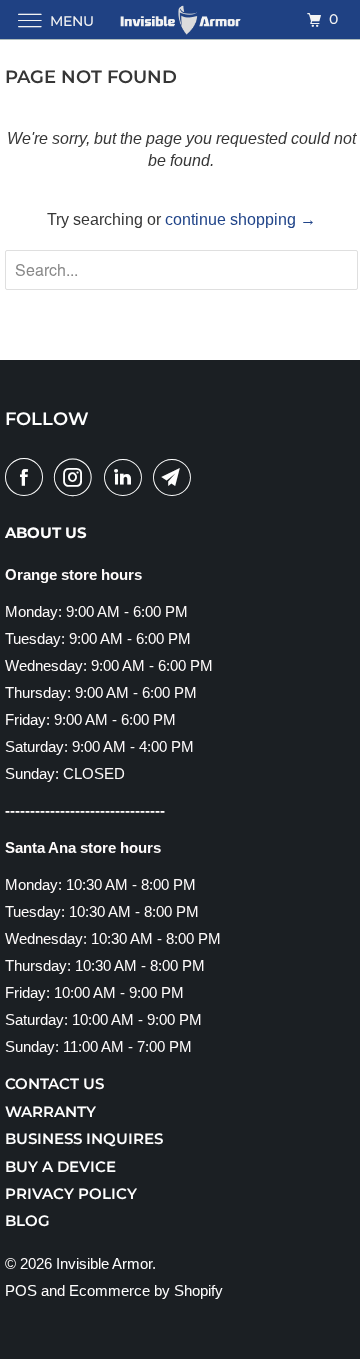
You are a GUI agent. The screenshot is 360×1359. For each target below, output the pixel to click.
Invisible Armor (104, 1263)
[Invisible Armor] (180, 19)
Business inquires (84, 1138)
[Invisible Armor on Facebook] (28, 477)
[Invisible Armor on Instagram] (77, 477)
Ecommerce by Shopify (146, 1290)
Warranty (50, 1111)
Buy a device (60, 1166)
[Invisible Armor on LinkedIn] (127, 477)
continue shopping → (240, 219)
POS (21, 1290)
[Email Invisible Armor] (176, 477)
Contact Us (54, 1083)
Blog (27, 1220)
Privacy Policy (71, 1193)
